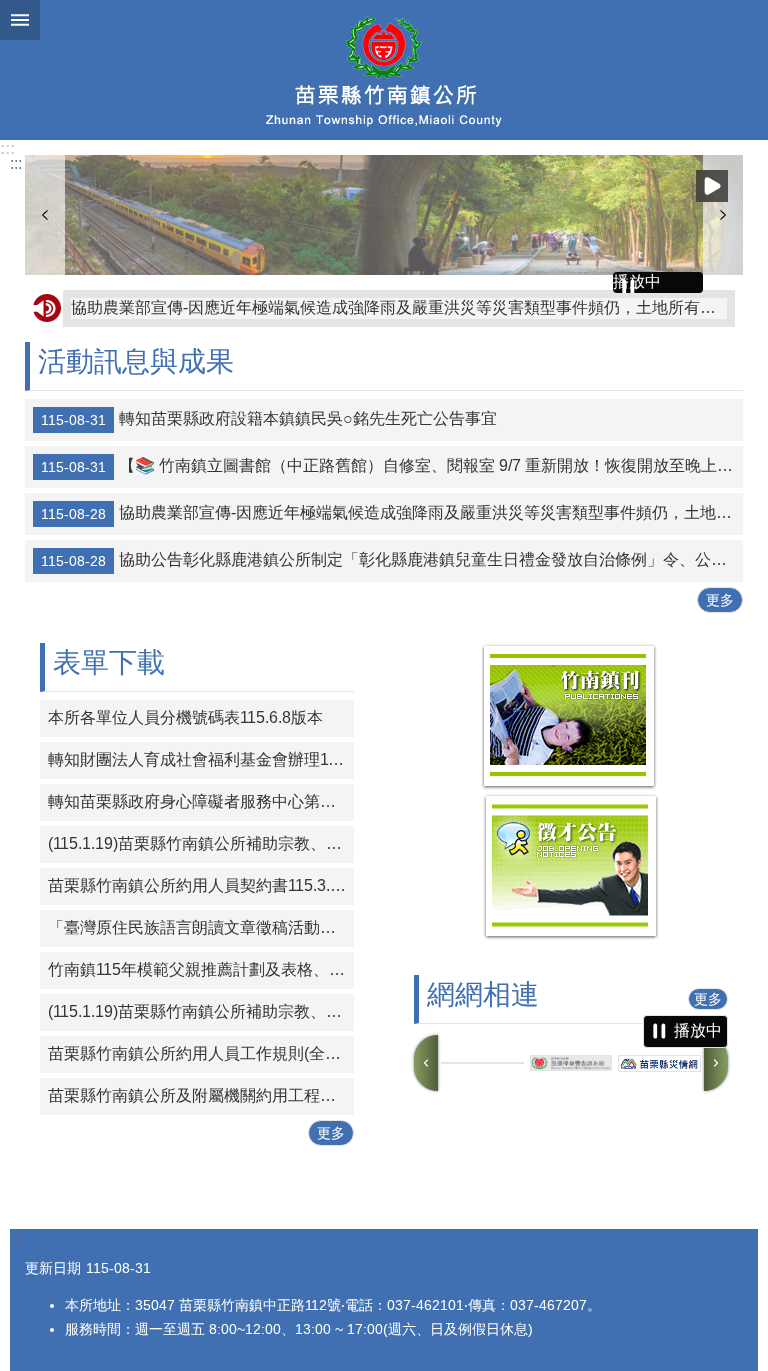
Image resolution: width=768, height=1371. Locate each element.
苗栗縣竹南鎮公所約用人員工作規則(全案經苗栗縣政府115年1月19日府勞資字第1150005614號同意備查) (201, 1053)
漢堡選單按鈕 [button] (20, 20)
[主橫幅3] (384, 215)
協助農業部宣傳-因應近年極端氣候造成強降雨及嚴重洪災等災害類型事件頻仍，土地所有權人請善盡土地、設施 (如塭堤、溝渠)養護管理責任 (399, 307)
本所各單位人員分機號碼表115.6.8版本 (185, 717)
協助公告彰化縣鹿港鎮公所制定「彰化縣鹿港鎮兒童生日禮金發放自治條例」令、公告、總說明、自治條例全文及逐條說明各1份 (392, 560)
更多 (720, 600)
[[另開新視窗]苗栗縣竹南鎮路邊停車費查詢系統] (571, 1063)
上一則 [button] (45, 215)
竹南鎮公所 (384, 70)
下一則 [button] (723, 215)
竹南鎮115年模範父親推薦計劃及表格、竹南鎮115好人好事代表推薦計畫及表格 (201, 969)
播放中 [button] (712, 186)
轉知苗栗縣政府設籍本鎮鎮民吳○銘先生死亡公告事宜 (269, 419)
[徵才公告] (571, 934)
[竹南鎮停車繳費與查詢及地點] (482, 1063)
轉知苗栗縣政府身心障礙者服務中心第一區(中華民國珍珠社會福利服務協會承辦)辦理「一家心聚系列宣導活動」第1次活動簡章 (201, 801)
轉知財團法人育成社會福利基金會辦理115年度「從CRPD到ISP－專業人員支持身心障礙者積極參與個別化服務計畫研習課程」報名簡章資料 (201, 759)
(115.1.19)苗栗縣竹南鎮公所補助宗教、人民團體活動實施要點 (201, 843)
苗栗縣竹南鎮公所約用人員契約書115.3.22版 (201, 885)
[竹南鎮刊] (569, 784)
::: (7, 148)
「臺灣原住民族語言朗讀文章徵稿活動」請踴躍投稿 (201, 927)
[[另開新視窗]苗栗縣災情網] (659, 1063)
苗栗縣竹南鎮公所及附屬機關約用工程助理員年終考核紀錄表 (201, 1095)
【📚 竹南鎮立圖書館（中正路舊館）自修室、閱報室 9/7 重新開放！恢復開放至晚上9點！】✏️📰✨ (392, 466)
